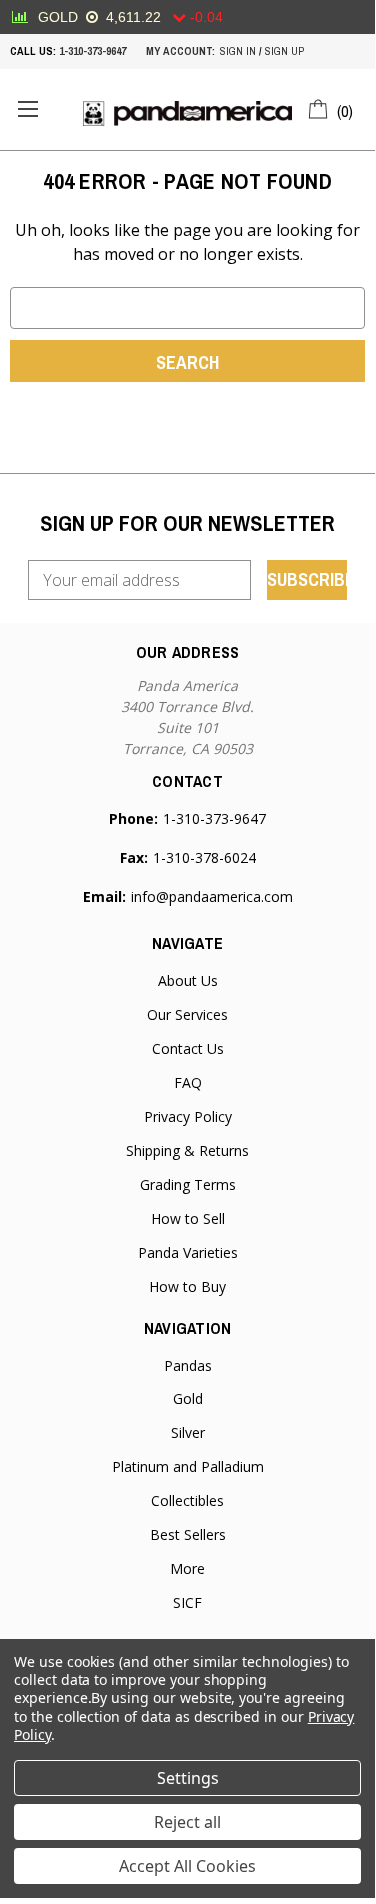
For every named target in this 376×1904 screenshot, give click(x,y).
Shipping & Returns (187, 1150)
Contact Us (188, 1048)
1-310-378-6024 (204, 857)
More (187, 1568)
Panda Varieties (188, 1252)
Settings (188, 1778)
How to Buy (187, 1286)
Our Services (187, 1014)
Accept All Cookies (187, 1866)
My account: (180, 51)
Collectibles (187, 1500)
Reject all (187, 1822)
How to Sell (188, 1218)
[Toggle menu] (27, 109)
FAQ (188, 1082)
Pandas (188, 1365)
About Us (188, 980)
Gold (188, 1398)
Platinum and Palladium (188, 1466)
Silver (188, 1432)
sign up (284, 51)
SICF (187, 1602)
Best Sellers (188, 1534)
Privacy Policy (188, 1116)
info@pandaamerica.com (212, 896)
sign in (238, 51)
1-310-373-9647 (92, 51)
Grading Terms (188, 1184)
